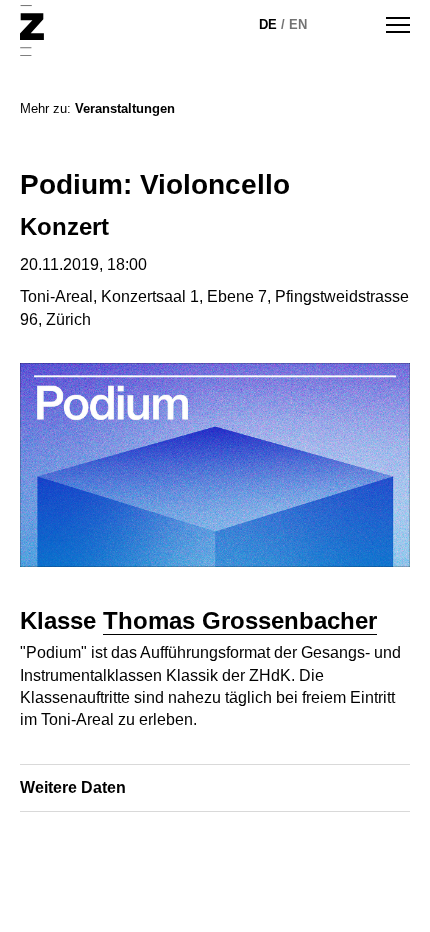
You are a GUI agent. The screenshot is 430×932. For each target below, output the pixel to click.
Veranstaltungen (125, 108)
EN (298, 24)
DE (268, 24)
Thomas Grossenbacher (240, 620)
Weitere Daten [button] (73, 787)
